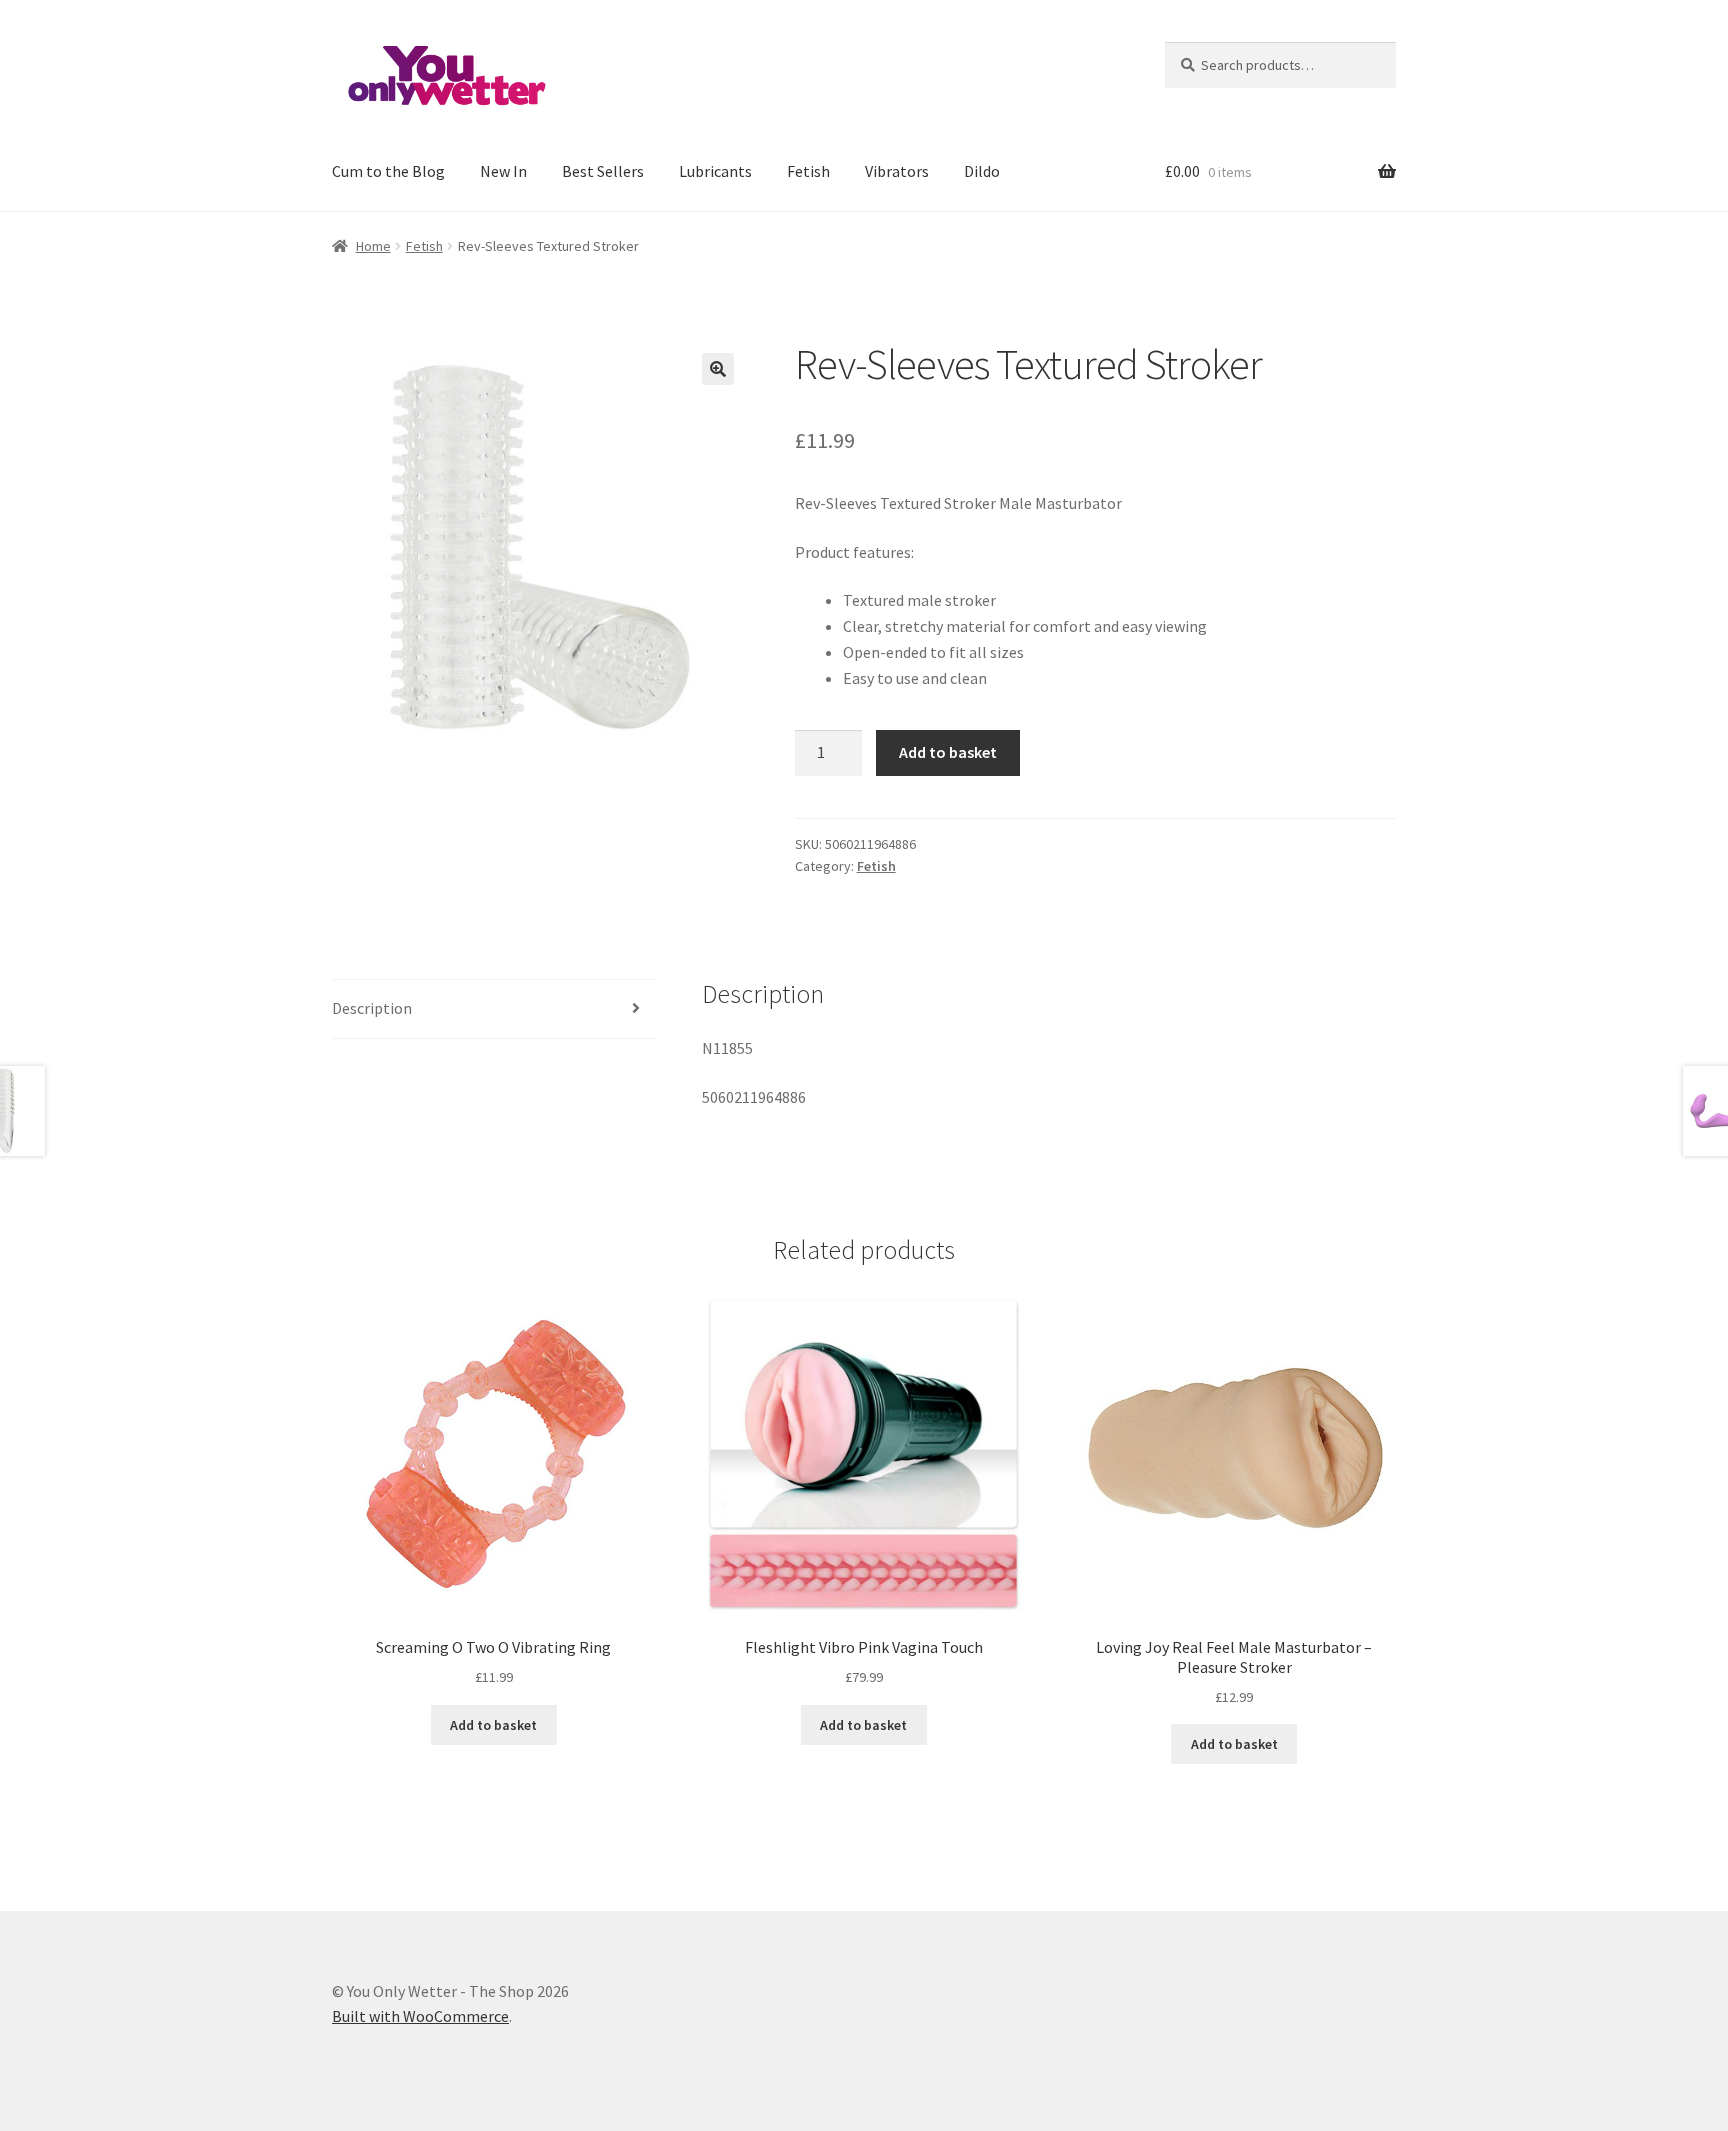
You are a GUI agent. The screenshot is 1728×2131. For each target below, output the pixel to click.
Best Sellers (603, 171)
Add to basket (948, 752)
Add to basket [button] (493, 1725)
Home (373, 246)
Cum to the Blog (388, 171)
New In (503, 171)
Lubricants (715, 171)
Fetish (808, 171)
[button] (718, 369)
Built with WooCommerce (420, 2016)
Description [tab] (372, 1008)
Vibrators (897, 171)
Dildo (982, 171)
